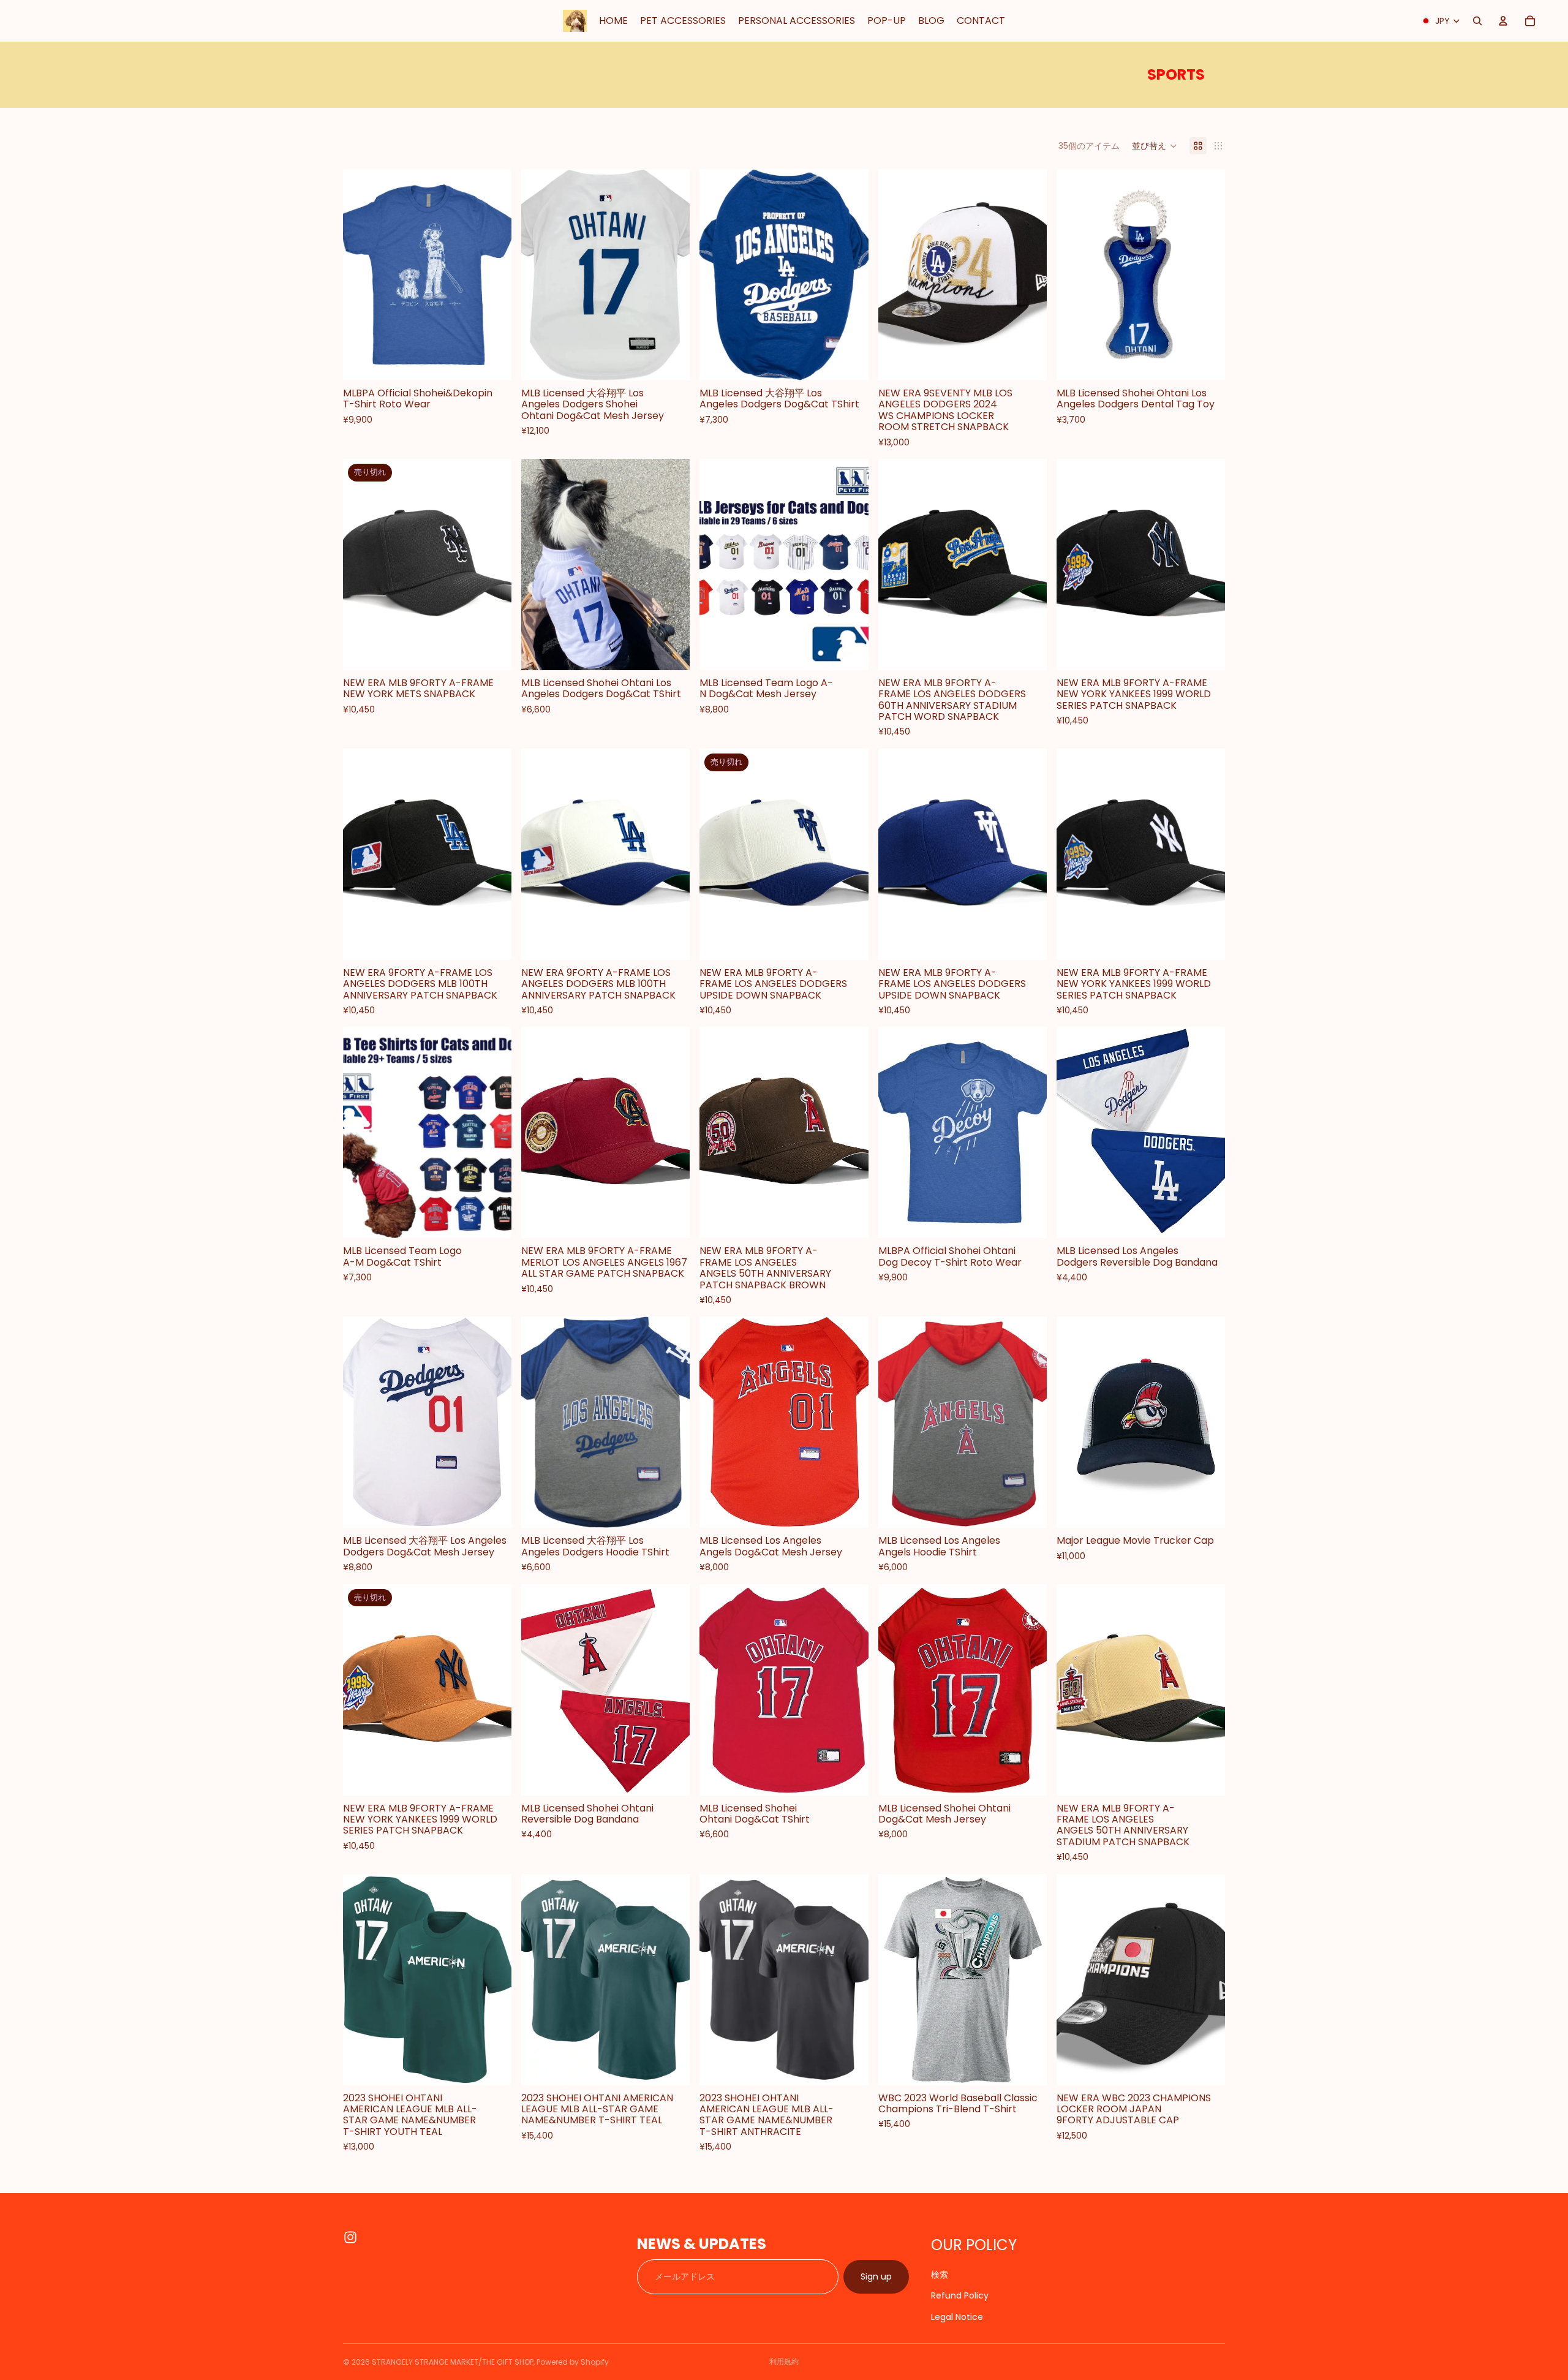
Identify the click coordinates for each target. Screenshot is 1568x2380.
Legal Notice (957, 2316)
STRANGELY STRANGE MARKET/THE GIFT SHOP (453, 2362)
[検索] (1477, 21)
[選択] (492, 361)
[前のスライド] (540, 274)
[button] (1155, 146)
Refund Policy (960, 2295)
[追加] (1028, 361)
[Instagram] (350, 2237)
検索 (940, 2275)
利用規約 (784, 2361)
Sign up (876, 2276)
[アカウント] (1503, 21)
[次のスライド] (671, 274)
